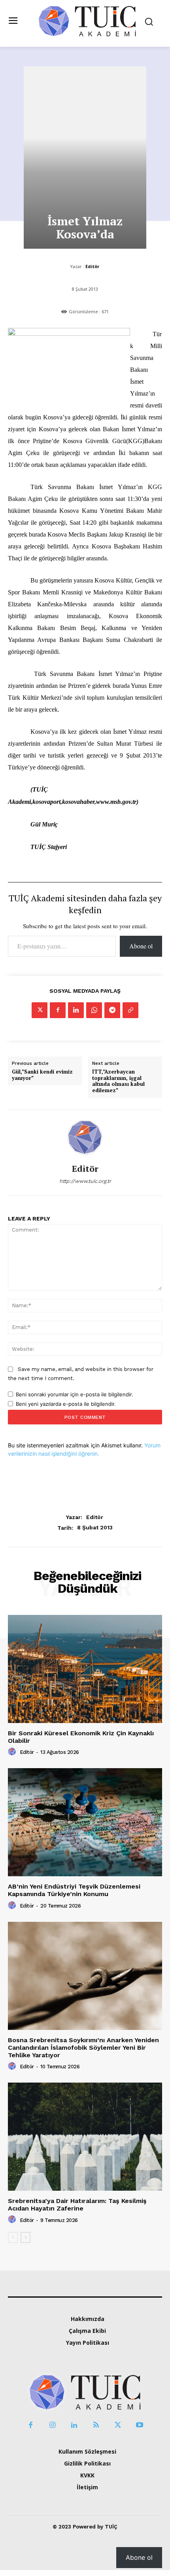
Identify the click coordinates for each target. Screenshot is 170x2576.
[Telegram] (112, 1010)
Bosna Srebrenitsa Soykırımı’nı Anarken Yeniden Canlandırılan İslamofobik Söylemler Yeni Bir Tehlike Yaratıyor (83, 2048)
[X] (40, 1010)
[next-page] (25, 2237)
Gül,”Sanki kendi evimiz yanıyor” (42, 1075)
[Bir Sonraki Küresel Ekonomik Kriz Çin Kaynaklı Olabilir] (85, 1669)
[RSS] (96, 2425)
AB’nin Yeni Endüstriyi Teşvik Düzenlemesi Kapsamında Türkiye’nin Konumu (74, 1890)
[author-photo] (13, 1752)
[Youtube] (139, 2425)
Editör (92, 266)
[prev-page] (13, 2237)
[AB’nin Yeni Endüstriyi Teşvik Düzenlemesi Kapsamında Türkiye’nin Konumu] (85, 1822)
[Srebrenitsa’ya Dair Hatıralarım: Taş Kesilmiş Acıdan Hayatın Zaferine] (85, 2137)
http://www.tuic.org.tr (85, 1181)
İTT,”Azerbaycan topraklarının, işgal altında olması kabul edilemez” (118, 1081)
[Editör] (85, 1137)
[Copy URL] (130, 1010)
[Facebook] (58, 1010)
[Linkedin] (76, 1010)
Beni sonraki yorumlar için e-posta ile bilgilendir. (75, 1394)
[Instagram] (52, 2425)
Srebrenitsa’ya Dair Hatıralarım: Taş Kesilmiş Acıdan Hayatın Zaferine (77, 2205)
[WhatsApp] (94, 1010)
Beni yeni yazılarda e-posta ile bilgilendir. (66, 1404)
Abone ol (141, 946)
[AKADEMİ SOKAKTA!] (87, 21)
